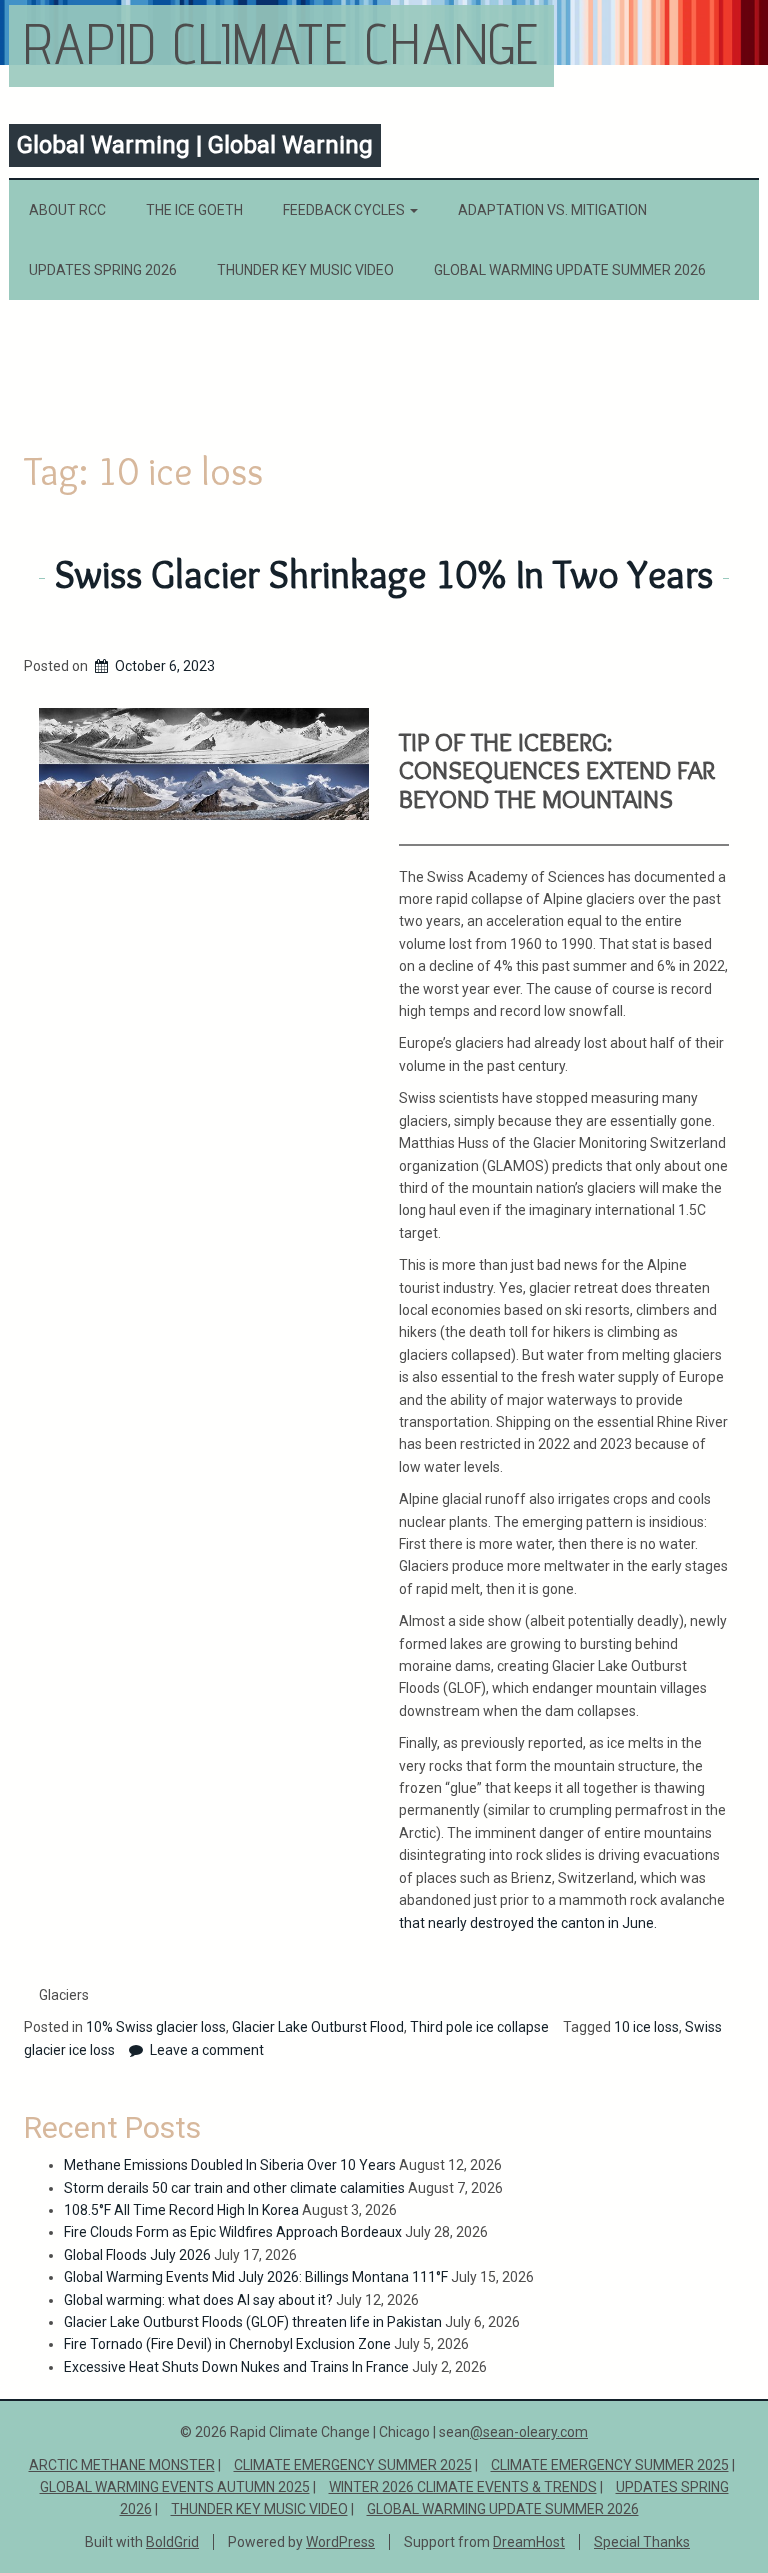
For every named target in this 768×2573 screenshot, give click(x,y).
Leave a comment (207, 2050)
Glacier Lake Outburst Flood (318, 2027)
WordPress (340, 2542)
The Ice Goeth (194, 210)
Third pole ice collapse (479, 2027)
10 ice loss (646, 2027)
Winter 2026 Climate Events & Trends (463, 2487)
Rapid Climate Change (281, 43)
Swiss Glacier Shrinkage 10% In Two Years (384, 574)
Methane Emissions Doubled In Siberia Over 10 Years (230, 2165)
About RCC (67, 210)
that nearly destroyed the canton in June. (528, 1923)
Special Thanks (642, 2542)
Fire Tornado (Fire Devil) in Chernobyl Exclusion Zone (227, 2344)
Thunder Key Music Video (305, 270)
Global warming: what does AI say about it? (198, 2300)
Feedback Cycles (345, 210)
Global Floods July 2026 (137, 2255)
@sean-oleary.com (529, 2432)
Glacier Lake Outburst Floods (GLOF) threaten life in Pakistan (253, 2322)
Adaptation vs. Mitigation (552, 210)
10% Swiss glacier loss (156, 2027)
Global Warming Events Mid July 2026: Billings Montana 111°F (256, 2277)
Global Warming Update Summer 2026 (570, 270)
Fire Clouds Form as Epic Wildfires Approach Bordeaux (233, 2232)
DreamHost (529, 2542)
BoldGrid (172, 2542)
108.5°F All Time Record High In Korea (181, 2210)
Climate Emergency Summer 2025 (353, 2465)
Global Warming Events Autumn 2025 (175, 2487)
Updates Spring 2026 (103, 270)
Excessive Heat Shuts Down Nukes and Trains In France (236, 2367)
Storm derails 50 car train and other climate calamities (234, 2188)
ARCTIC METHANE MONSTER (122, 2465)
